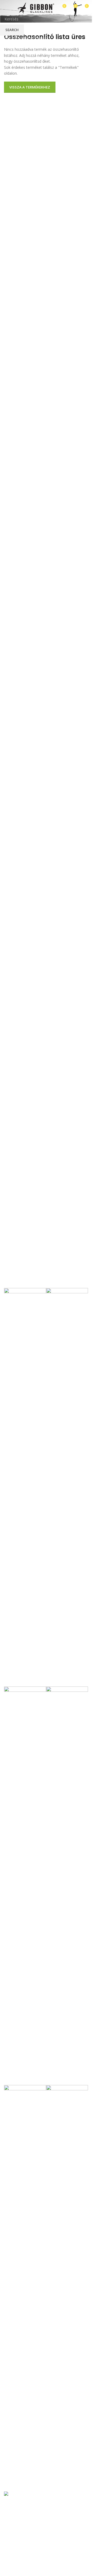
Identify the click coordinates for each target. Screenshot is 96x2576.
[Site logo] (36, 8)
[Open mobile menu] (6, 8)
